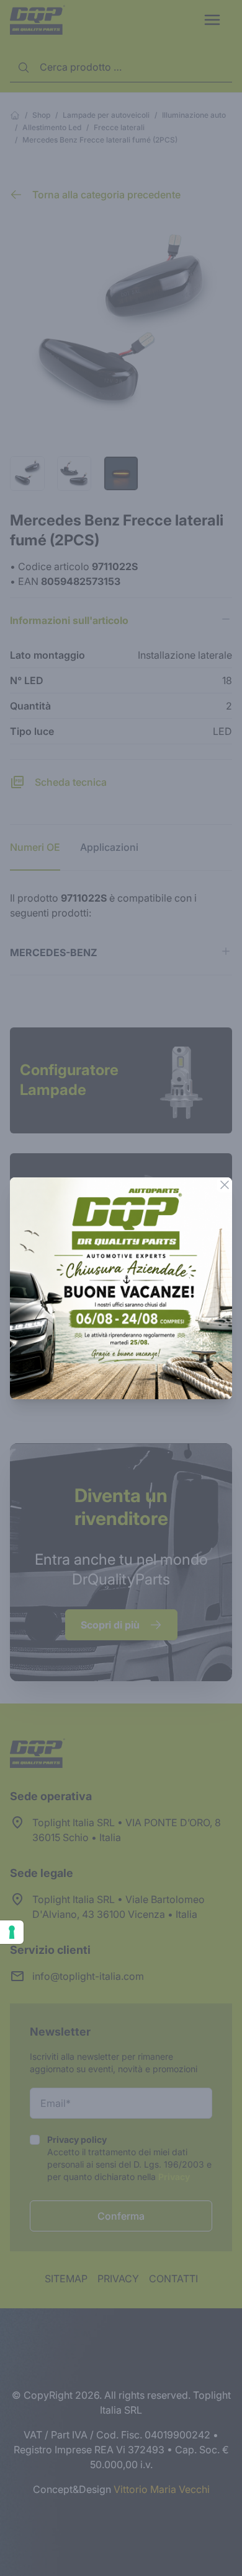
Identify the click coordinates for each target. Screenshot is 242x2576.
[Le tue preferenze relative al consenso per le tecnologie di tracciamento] (12, 1932)
